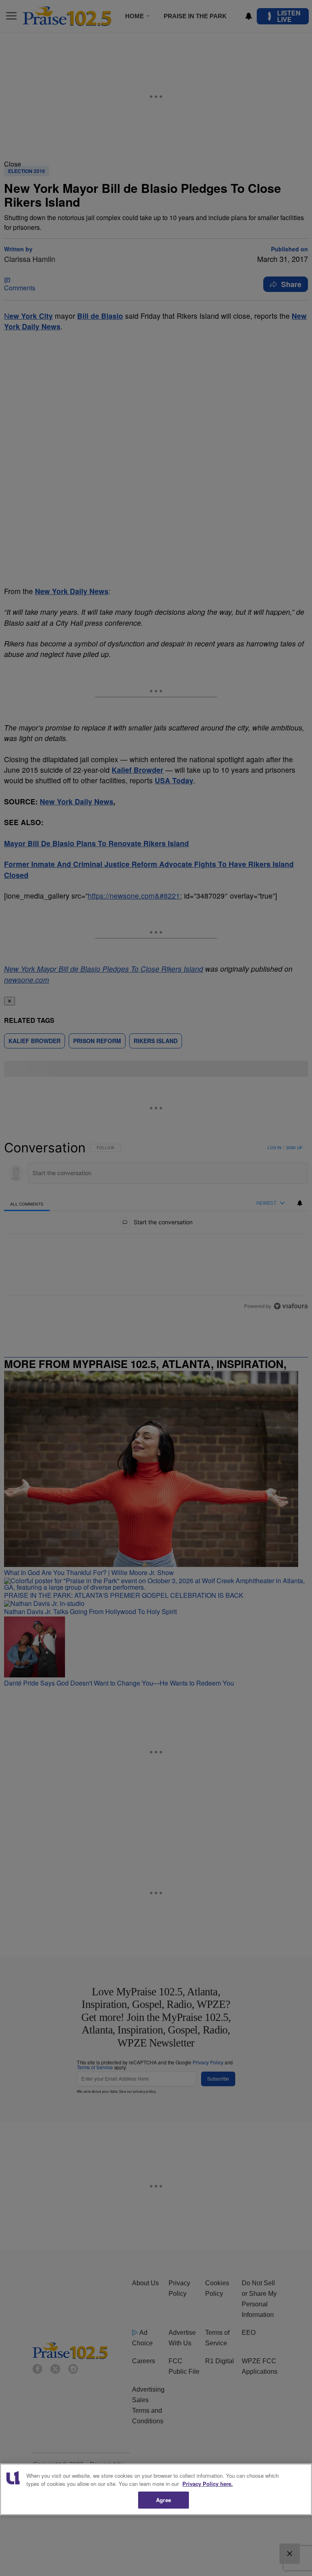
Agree (164, 2500)
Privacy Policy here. (208, 2484)
